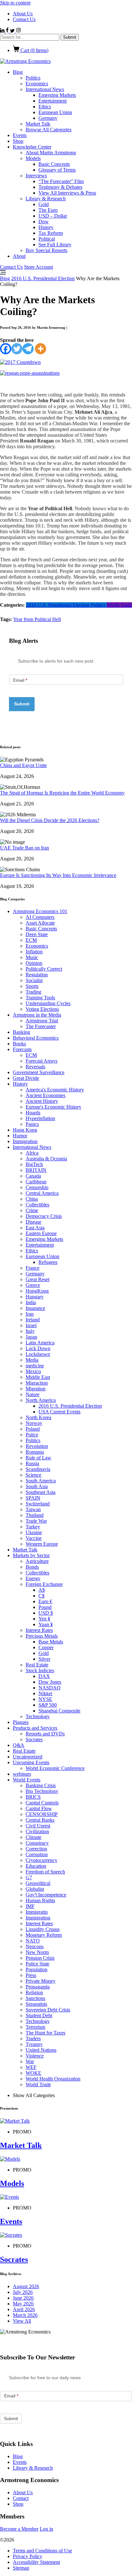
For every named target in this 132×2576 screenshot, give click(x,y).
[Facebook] (6, 349)
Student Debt (39, 2015)
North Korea (38, 1417)
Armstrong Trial (42, 1021)
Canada (33, 1176)
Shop (18, 141)
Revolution (37, 1446)
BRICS (33, 1797)
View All (22, 2321)
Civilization (37, 1831)
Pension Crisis (40, 1958)
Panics (32, 1124)
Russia (32, 1463)
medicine (35, 1366)
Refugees (48, 1262)
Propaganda (38, 1987)
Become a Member (19, 2529)
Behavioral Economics (36, 1038)
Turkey (33, 1527)
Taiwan (33, 1509)
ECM (31, 940)
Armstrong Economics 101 (40, 911)
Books (19, 1044)
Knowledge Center (32, 147)
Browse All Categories (49, 130)
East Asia (35, 1228)
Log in (46, 2529)
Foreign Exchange (44, 1584)
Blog (18, 72)
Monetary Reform (44, 1935)
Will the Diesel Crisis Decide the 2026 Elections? (50, 820)
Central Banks (40, 1820)
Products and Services (35, 1728)
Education (36, 1866)
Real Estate (37, 1665)
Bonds (32, 1567)
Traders (33, 2038)
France (33, 1268)
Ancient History (42, 1101)
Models (33, 158)
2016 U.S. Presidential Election (43, 278)
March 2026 (25, 2315)
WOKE (33, 2073)
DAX (44, 1676)
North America (41, 1400)
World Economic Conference (55, 1768)
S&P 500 (48, 1705)
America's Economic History (55, 1090)
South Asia (37, 1486)
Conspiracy (37, 1843)
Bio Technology (42, 1791)
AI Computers (40, 917)
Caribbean (36, 1182)
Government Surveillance (39, 1072)
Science (33, 1475)
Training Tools (40, 998)
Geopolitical (38, 1883)
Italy (30, 1331)
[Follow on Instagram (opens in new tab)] (18, 31)
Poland (33, 1429)
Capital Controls (42, 1803)
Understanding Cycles (48, 1003)
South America (41, 1481)
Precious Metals (42, 1636)
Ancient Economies (45, 1095)
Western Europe (42, 1544)
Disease (33, 1222)
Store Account (38, 267)
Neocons (35, 1946)
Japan (31, 1337)
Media (32, 1360)
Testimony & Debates (60, 187)
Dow (44, 222)
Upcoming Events (31, 1762)
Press (31, 1975)
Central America (42, 1193)
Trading (33, 992)
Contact (21, 2498)
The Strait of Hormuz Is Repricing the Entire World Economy (62, 793)
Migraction (37, 1383)
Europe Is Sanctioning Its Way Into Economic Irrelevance (58, 875)
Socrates (34, 1739)
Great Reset (37, 1279)
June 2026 (23, 2298)
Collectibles (37, 1205)
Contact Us (24, 19)
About (19, 256)
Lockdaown (38, 1354)
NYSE (45, 1699)
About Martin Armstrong (51, 153)
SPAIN (33, 1498)
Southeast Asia (41, 1492)
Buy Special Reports (46, 250)
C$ (41, 1596)
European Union (55, 112)
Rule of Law (38, 1458)
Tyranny (34, 2044)
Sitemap (21, 2568)
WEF (31, 2067)
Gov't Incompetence (46, 1895)
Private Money (41, 1981)
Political (47, 239)
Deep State (37, 934)
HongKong (37, 1291)
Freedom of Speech (45, 1872)
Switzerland (38, 1504)
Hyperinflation (40, 1118)
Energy (33, 1578)
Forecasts (22, 1049)
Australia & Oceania (46, 1159)
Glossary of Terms (57, 170)
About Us (23, 14)
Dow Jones (50, 1682)
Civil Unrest (38, 1826)
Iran (30, 1314)
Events (20, 135)
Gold (44, 204)
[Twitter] (17, 349)
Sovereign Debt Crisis (48, 2010)
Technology (38, 1716)
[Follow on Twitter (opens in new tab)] (13, 31)
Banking (21, 1032)
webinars (22, 1774)
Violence (35, 2056)
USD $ (46, 1613)
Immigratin (37, 1912)
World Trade (119, 605)
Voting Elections (42, 1009)
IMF (30, 1906)
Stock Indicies (40, 1670)
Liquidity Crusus (43, 1929)
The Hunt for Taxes (45, 2033)
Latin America (40, 1343)
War (30, 2061)
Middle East (38, 1377)
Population (37, 1969)
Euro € (45, 1601)
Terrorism (35, 2027)
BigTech (34, 1164)
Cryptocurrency (41, 1860)
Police (32, 1435)
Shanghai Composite (59, 1711)
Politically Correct (44, 969)
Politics (33, 78)
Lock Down (38, 1348)
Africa (32, 1153)
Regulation (37, 975)
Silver (44, 1659)
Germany (48, 118)
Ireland (33, 1320)
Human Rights (40, 1900)
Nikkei (45, 1693)
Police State (37, 1964)
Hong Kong (25, 1130)
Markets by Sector (31, 1555)
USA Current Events (59, 1412)
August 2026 (26, 2286)
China (32, 1199)
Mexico (33, 1371)
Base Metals (51, 1642)
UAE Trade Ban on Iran (25, 848)
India (31, 1302)
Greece (33, 1285)
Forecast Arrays (41, 1061)
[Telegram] (28, 349)
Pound (45, 1607)
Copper (46, 1647)
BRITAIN (36, 1170)
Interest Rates (39, 1630)
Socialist (34, 980)
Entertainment (53, 101)
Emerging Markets (57, 95)
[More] (41, 349)
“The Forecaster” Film (61, 181)
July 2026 (23, 2292)
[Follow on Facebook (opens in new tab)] (8, 31)
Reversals (35, 1067)
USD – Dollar (53, 216)
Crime (32, 1210)
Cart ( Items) (34, 50)
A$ (42, 1590)
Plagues (21, 1722)
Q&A (19, 1745)
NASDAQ (50, 1688)
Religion (34, 1992)
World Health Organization (53, 2079)
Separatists (36, 2004)
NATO (33, 1941)
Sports (32, 986)
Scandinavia (38, 1469)
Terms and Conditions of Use (42, 2551)
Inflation (34, 952)
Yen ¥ (44, 1619)
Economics (37, 84)
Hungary (35, 1297)
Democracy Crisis (44, 1216)
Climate (33, 1837)
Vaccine (34, 1538)
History (46, 227)
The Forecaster (41, 1026)
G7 (29, 1877)
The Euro (48, 210)
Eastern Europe (41, 1233)
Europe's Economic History (54, 1107)
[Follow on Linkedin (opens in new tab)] (3, 31)
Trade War (36, 1521)
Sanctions (35, 1998)
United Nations (41, 2050)
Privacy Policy (28, 2556)
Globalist (35, 1889)
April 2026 (24, 2309)
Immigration (25, 1141)
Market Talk (38, 124)
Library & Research (46, 199)
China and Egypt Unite (23, 765)
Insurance (35, 1308)
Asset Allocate (40, 923)
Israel (31, 1325)
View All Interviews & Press (67, 193)
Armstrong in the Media (37, 1015)
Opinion (34, 963)
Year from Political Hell (37, 619)
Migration (36, 1389)
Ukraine (34, 1532)
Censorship (37, 1187)
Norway (34, 1423)
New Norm (37, 1952)
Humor (20, 1136)
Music (32, 957)
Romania (35, 1452)
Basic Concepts (54, 164)
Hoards (33, 1113)
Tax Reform (51, 233)
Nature (33, 1394)
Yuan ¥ (46, 1624)
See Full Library (55, 245)
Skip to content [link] (15, 3)
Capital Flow (39, 1808)
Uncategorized (28, 1757)
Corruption (37, 1854)
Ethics (45, 107)
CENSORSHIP (42, 1814)
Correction (36, 1849)
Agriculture (37, 1561)
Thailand (35, 1515)
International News (45, 89)
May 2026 (23, 2304)
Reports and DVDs (45, 1734)
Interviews (36, 176)
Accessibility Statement (36, 2562)
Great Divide (26, 1078)
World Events (27, 1780)
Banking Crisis (41, 1785)
